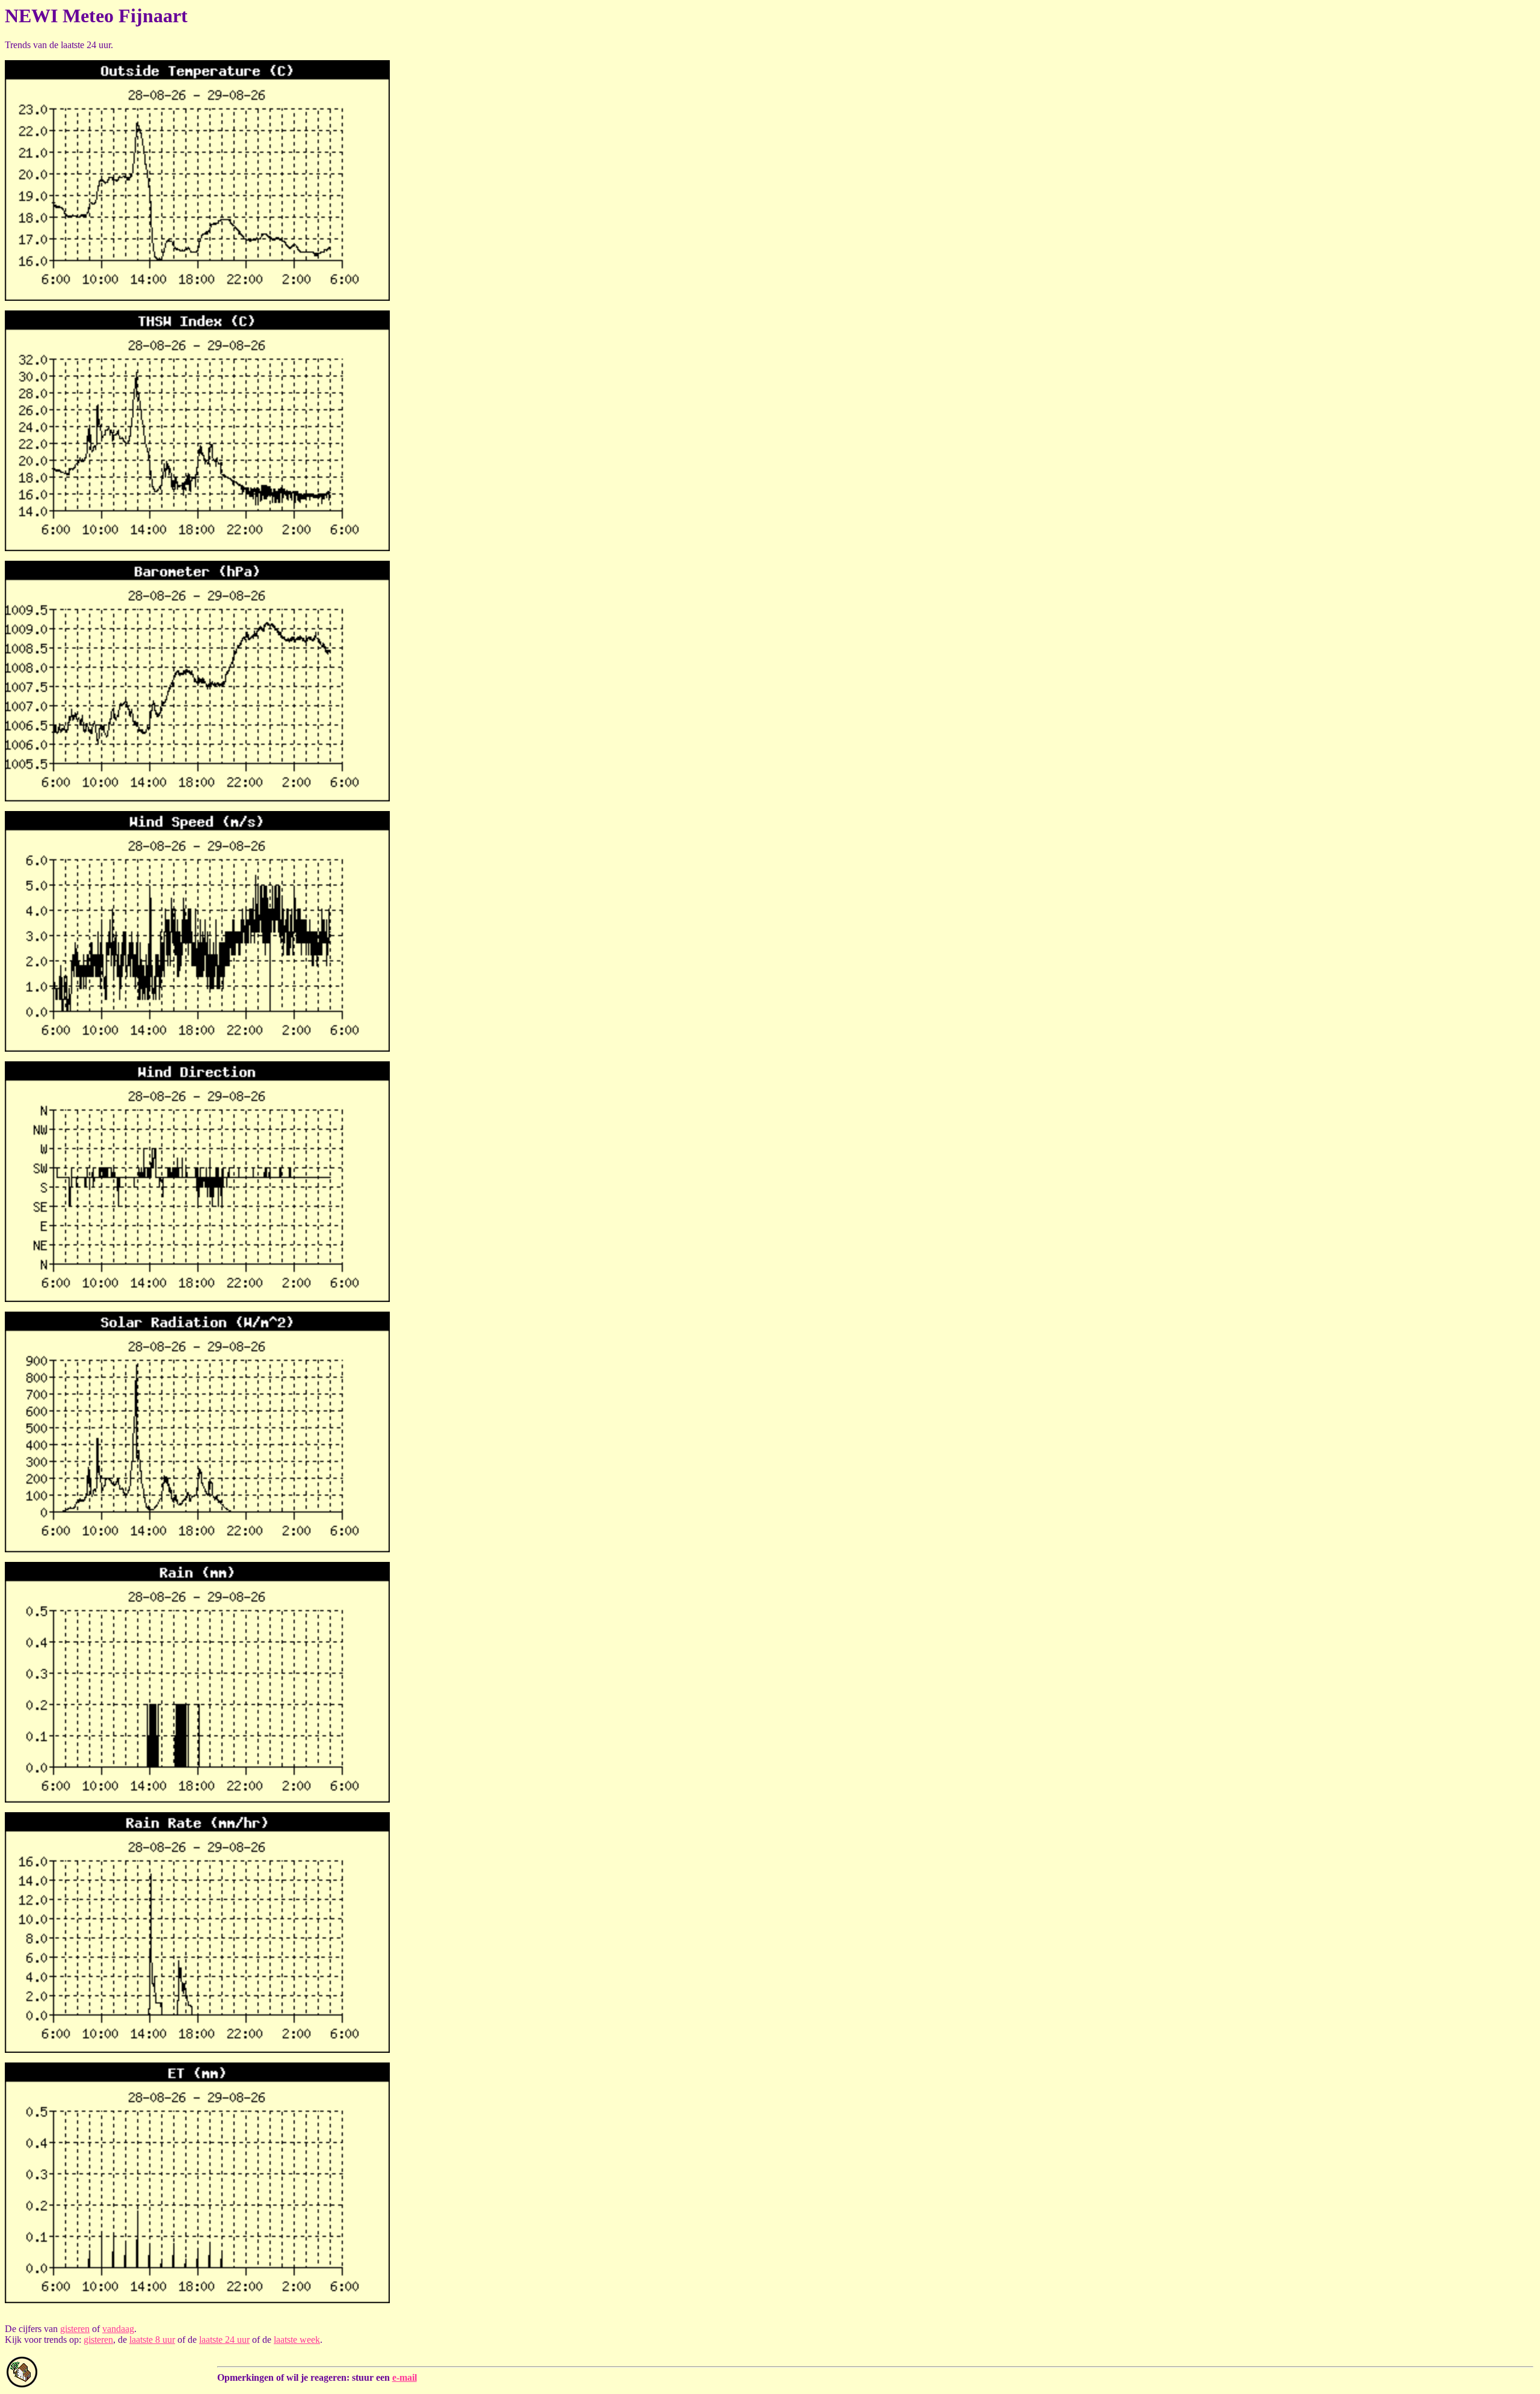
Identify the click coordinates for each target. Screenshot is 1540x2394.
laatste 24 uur (224, 2340)
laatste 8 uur (152, 2340)
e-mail (405, 2377)
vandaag (118, 2329)
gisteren (75, 2329)
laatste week (297, 2340)
